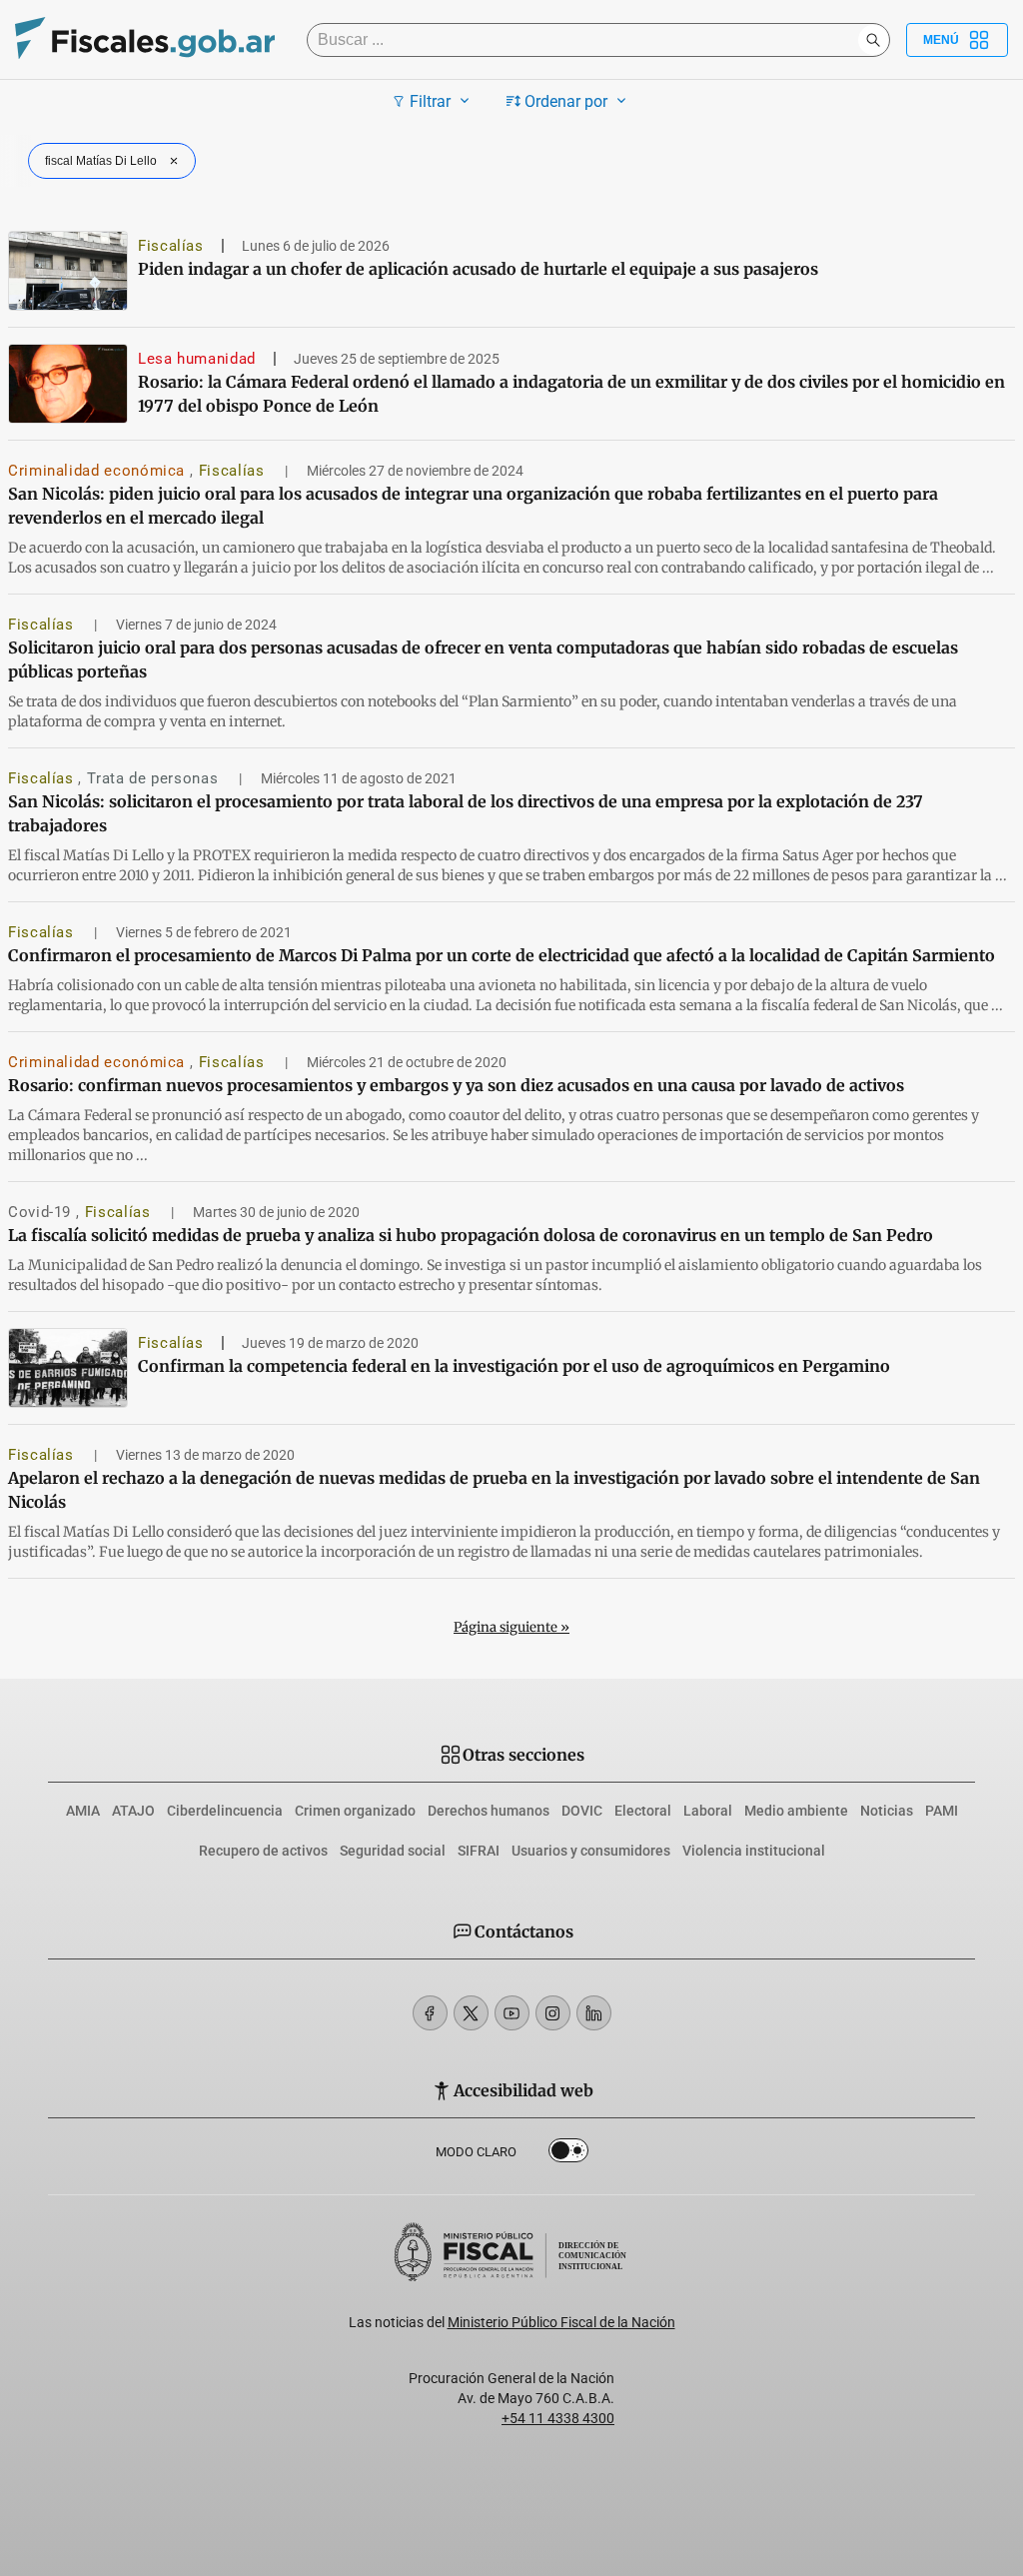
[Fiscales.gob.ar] (145, 40)
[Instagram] (553, 2013)
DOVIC (582, 1811)
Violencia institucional (754, 1851)
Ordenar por (566, 101)
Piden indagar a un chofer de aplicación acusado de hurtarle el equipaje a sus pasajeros (478, 269)
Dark (568, 2154)
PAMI (942, 1811)
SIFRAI (479, 1851)
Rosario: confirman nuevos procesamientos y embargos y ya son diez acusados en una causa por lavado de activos (456, 1085)
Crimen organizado (355, 1811)
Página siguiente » (511, 1627)
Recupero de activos (263, 1851)
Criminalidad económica (99, 471)
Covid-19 (42, 1212)
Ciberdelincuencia (225, 1811)
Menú (941, 40)
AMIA (83, 1811)
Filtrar (430, 101)
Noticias (887, 1811)
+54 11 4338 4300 (558, 2418)
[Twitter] (471, 2013)
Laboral (708, 1811)
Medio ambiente (796, 1811)
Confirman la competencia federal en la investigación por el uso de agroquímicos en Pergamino (514, 1366)
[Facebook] (430, 2013)
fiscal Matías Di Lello (101, 161)
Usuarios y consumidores (591, 1851)
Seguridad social (393, 1851)
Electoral (643, 1811)
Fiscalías (171, 246)
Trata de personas (155, 778)
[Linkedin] (594, 2013)
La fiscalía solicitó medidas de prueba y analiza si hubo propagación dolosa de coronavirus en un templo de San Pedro (471, 1235)
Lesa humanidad (197, 359)
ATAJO (133, 1811)
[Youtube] (512, 2013)
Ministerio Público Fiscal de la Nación (561, 2322)
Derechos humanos (489, 1811)
